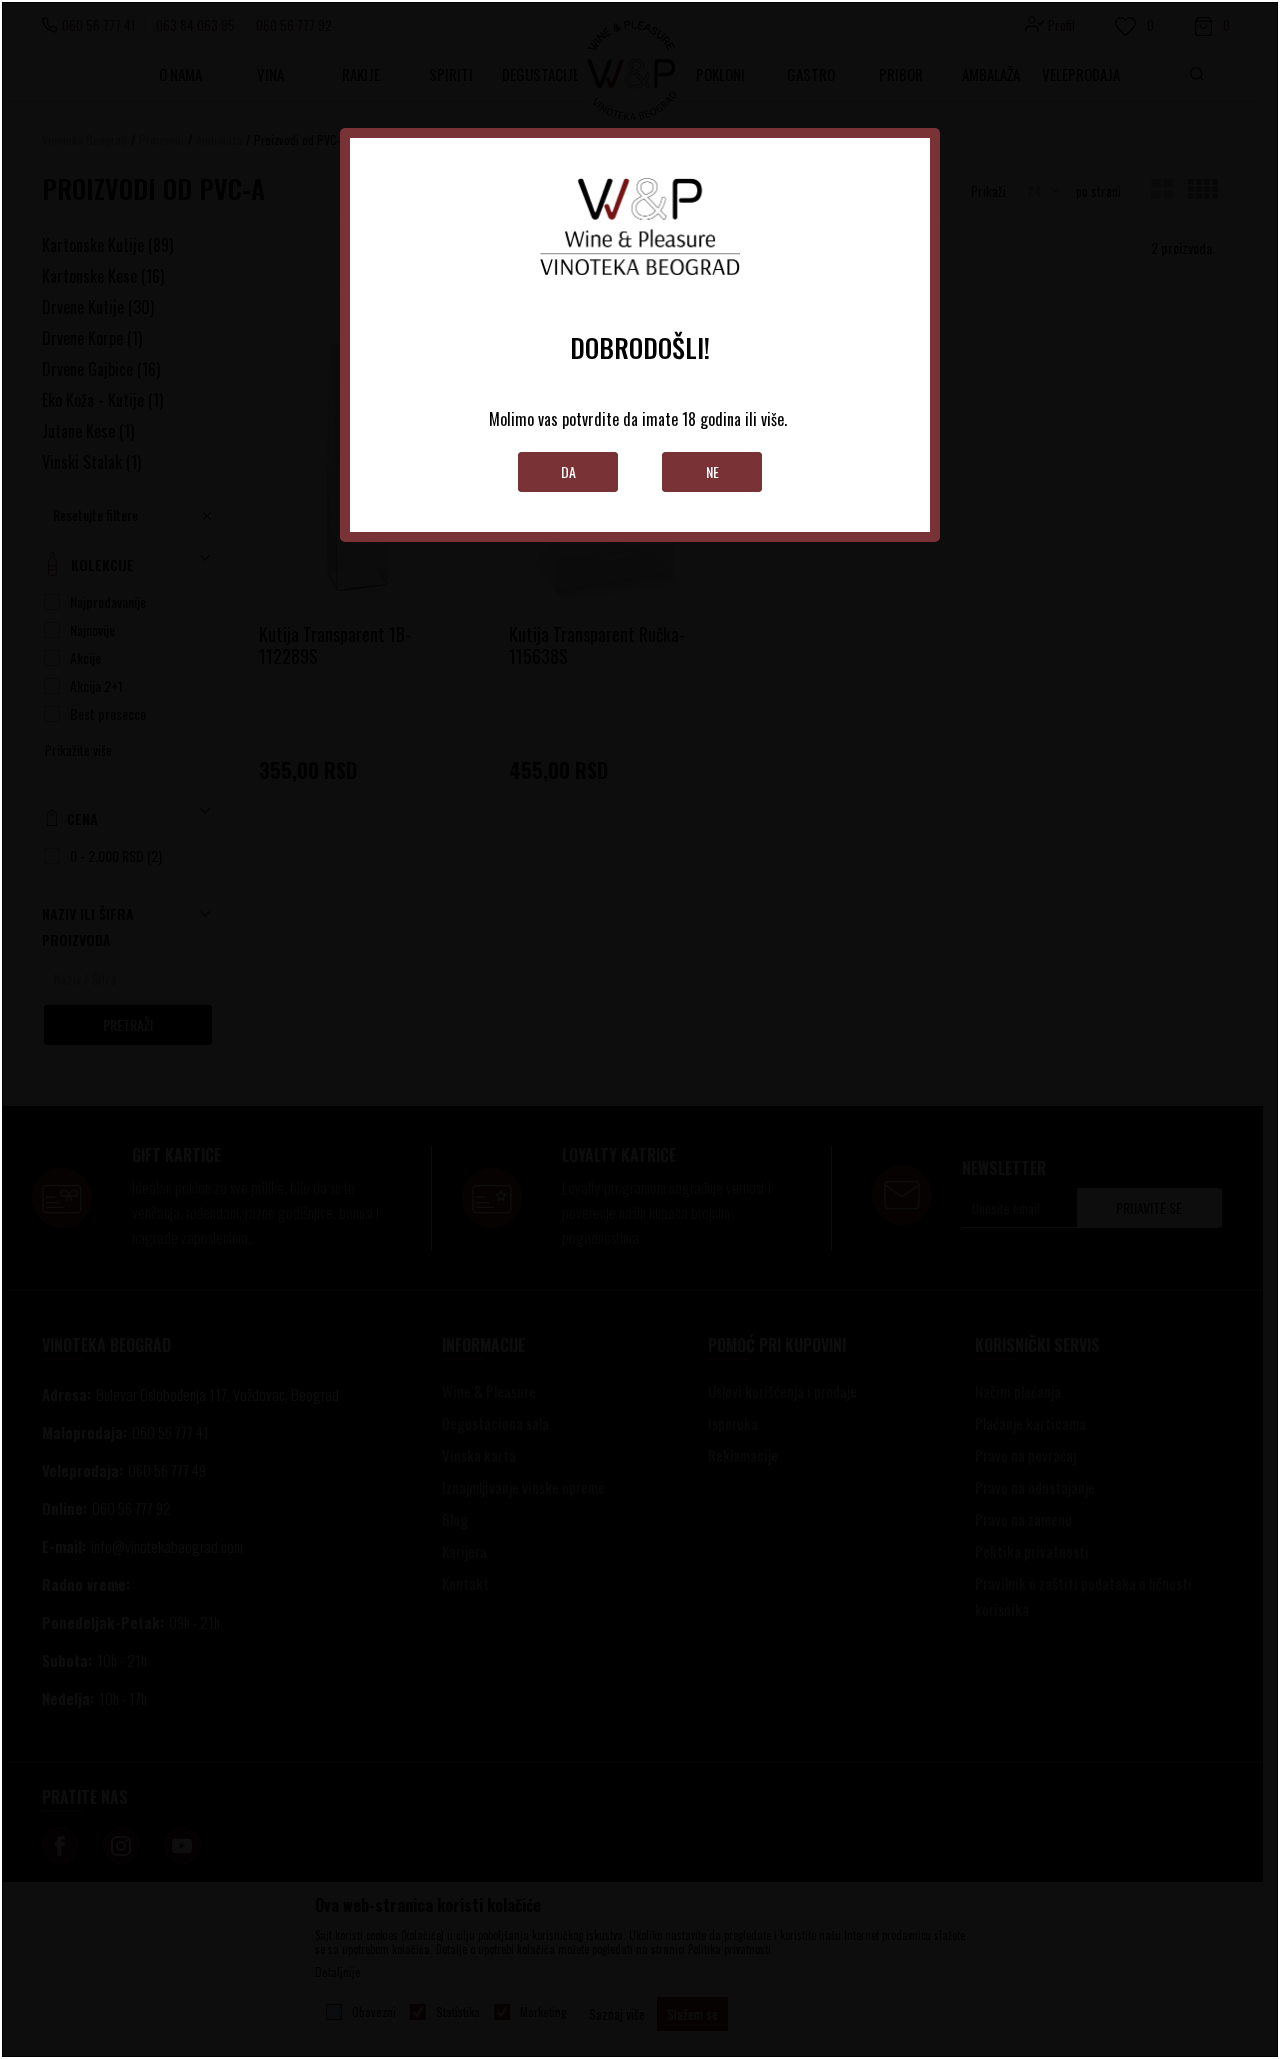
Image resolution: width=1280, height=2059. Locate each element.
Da (568, 471)
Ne (712, 471)
